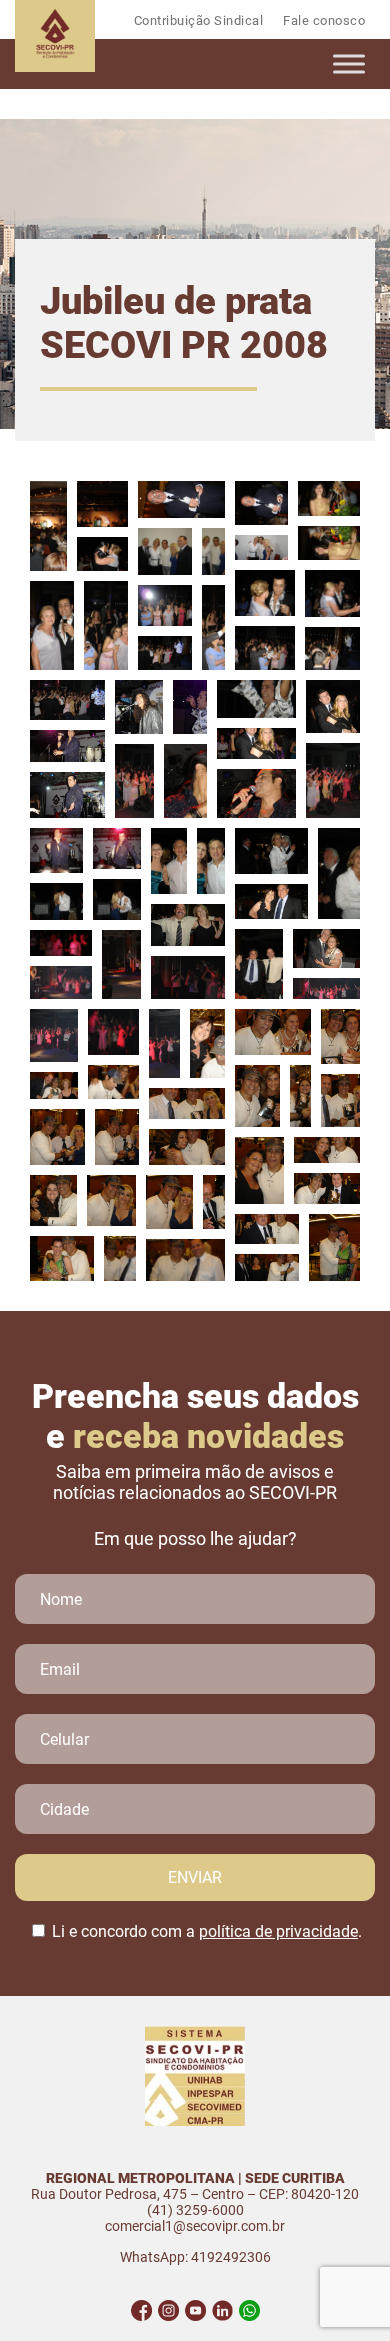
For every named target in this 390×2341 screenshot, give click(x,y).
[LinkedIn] (222, 2310)
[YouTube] (195, 2310)
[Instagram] (168, 2310)
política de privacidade (278, 1931)
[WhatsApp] (249, 2310)
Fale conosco (324, 20)
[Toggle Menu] (349, 63)
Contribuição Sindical (199, 20)
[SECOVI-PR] (55, 66)
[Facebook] (141, 2310)
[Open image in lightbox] (48, 526)
